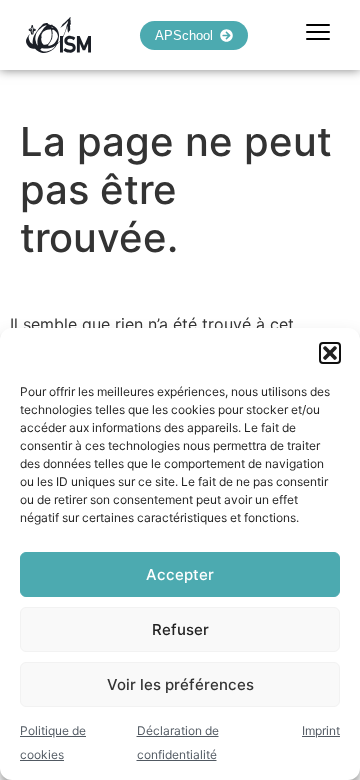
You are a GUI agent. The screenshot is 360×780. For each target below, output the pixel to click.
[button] (330, 353)
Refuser (180, 629)
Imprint (321, 730)
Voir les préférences (180, 684)
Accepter (180, 574)
